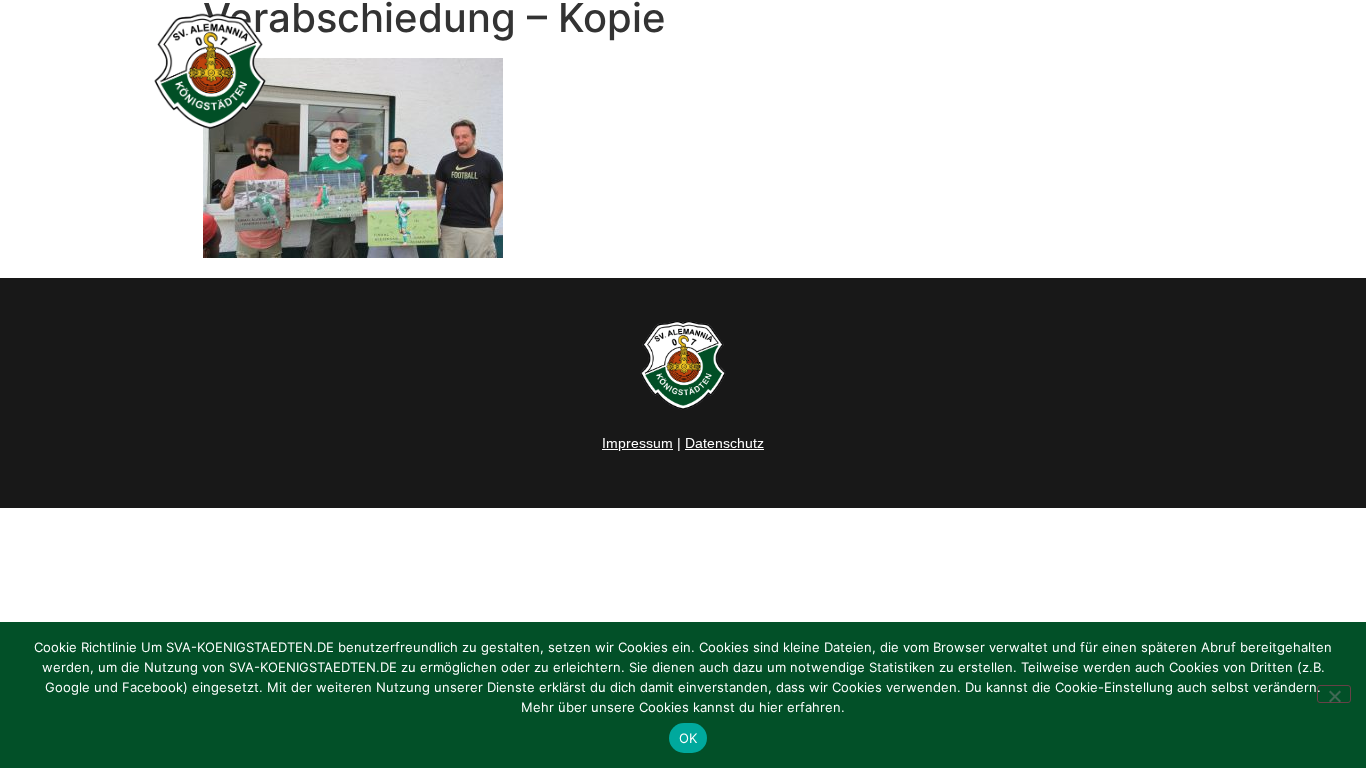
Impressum (637, 443)
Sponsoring (1091, 71)
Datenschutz (724, 443)
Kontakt (1197, 71)
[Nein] (1334, 694)
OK (688, 738)
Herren (760, 71)
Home (604, 71)
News (680, 71)
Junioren (852, 71)
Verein (966, 71)
